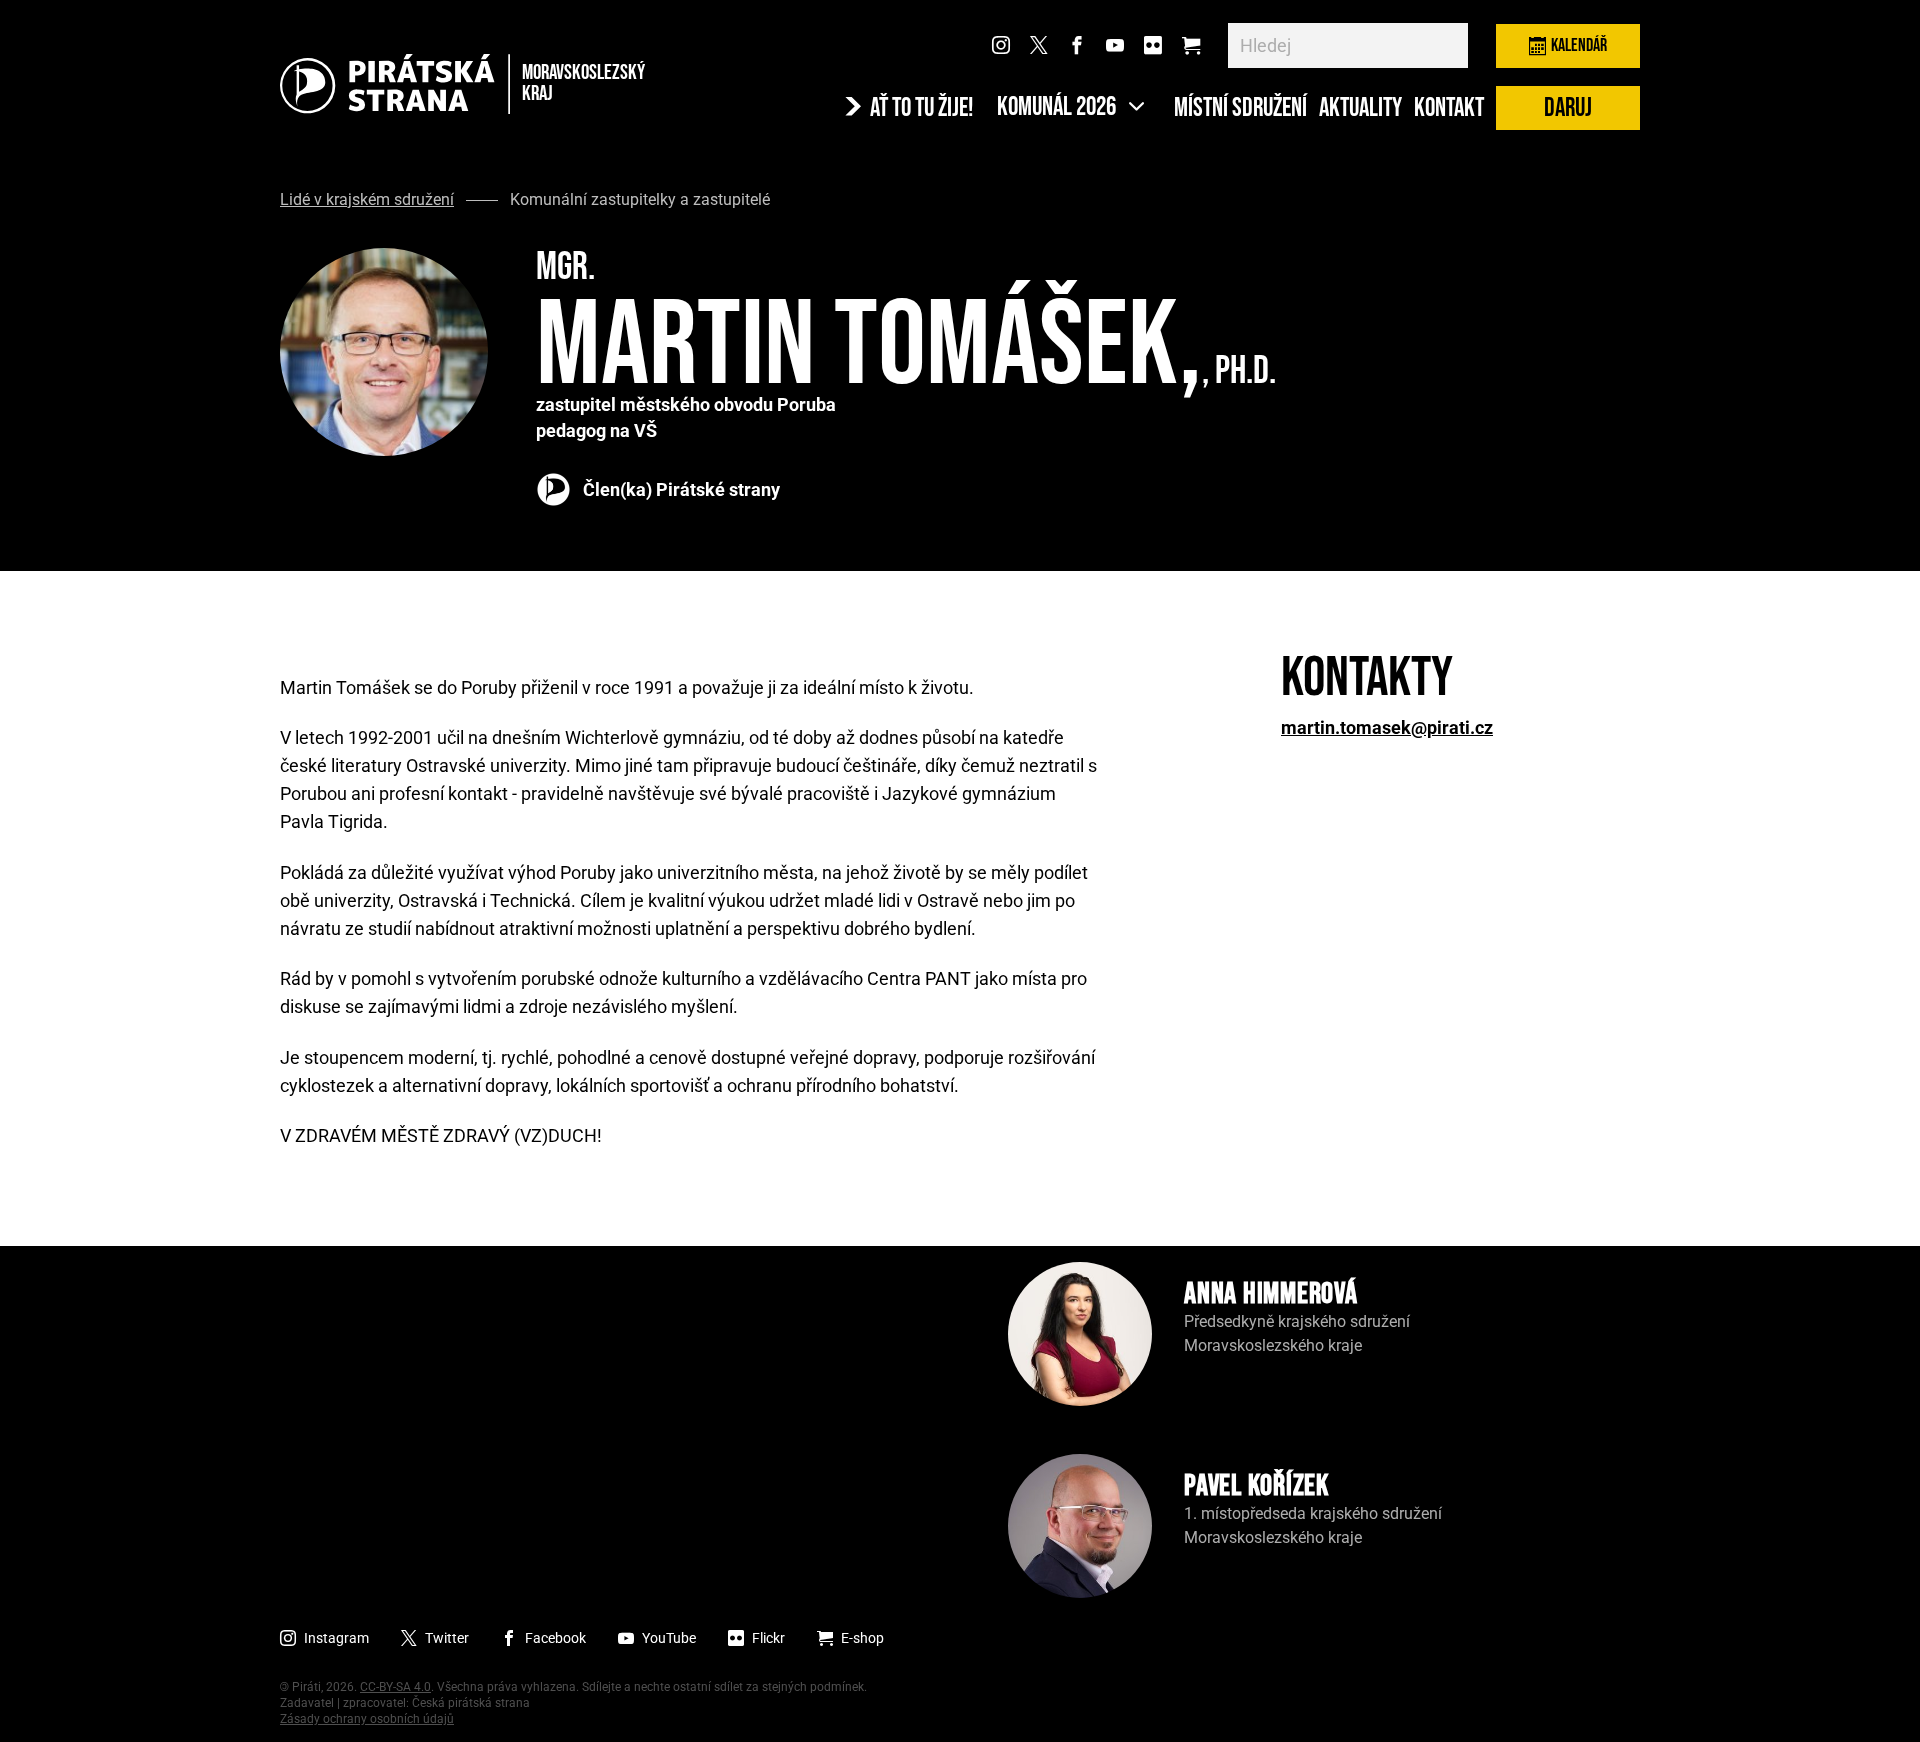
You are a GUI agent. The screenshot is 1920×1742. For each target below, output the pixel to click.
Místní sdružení (1240, 109)
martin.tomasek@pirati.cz (1387, 728)
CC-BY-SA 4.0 (395, 1687)
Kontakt (1449, 109)
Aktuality (1360, 109)
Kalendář (1579, 45)
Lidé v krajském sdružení (367, 200)
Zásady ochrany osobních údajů (367, 1719)
